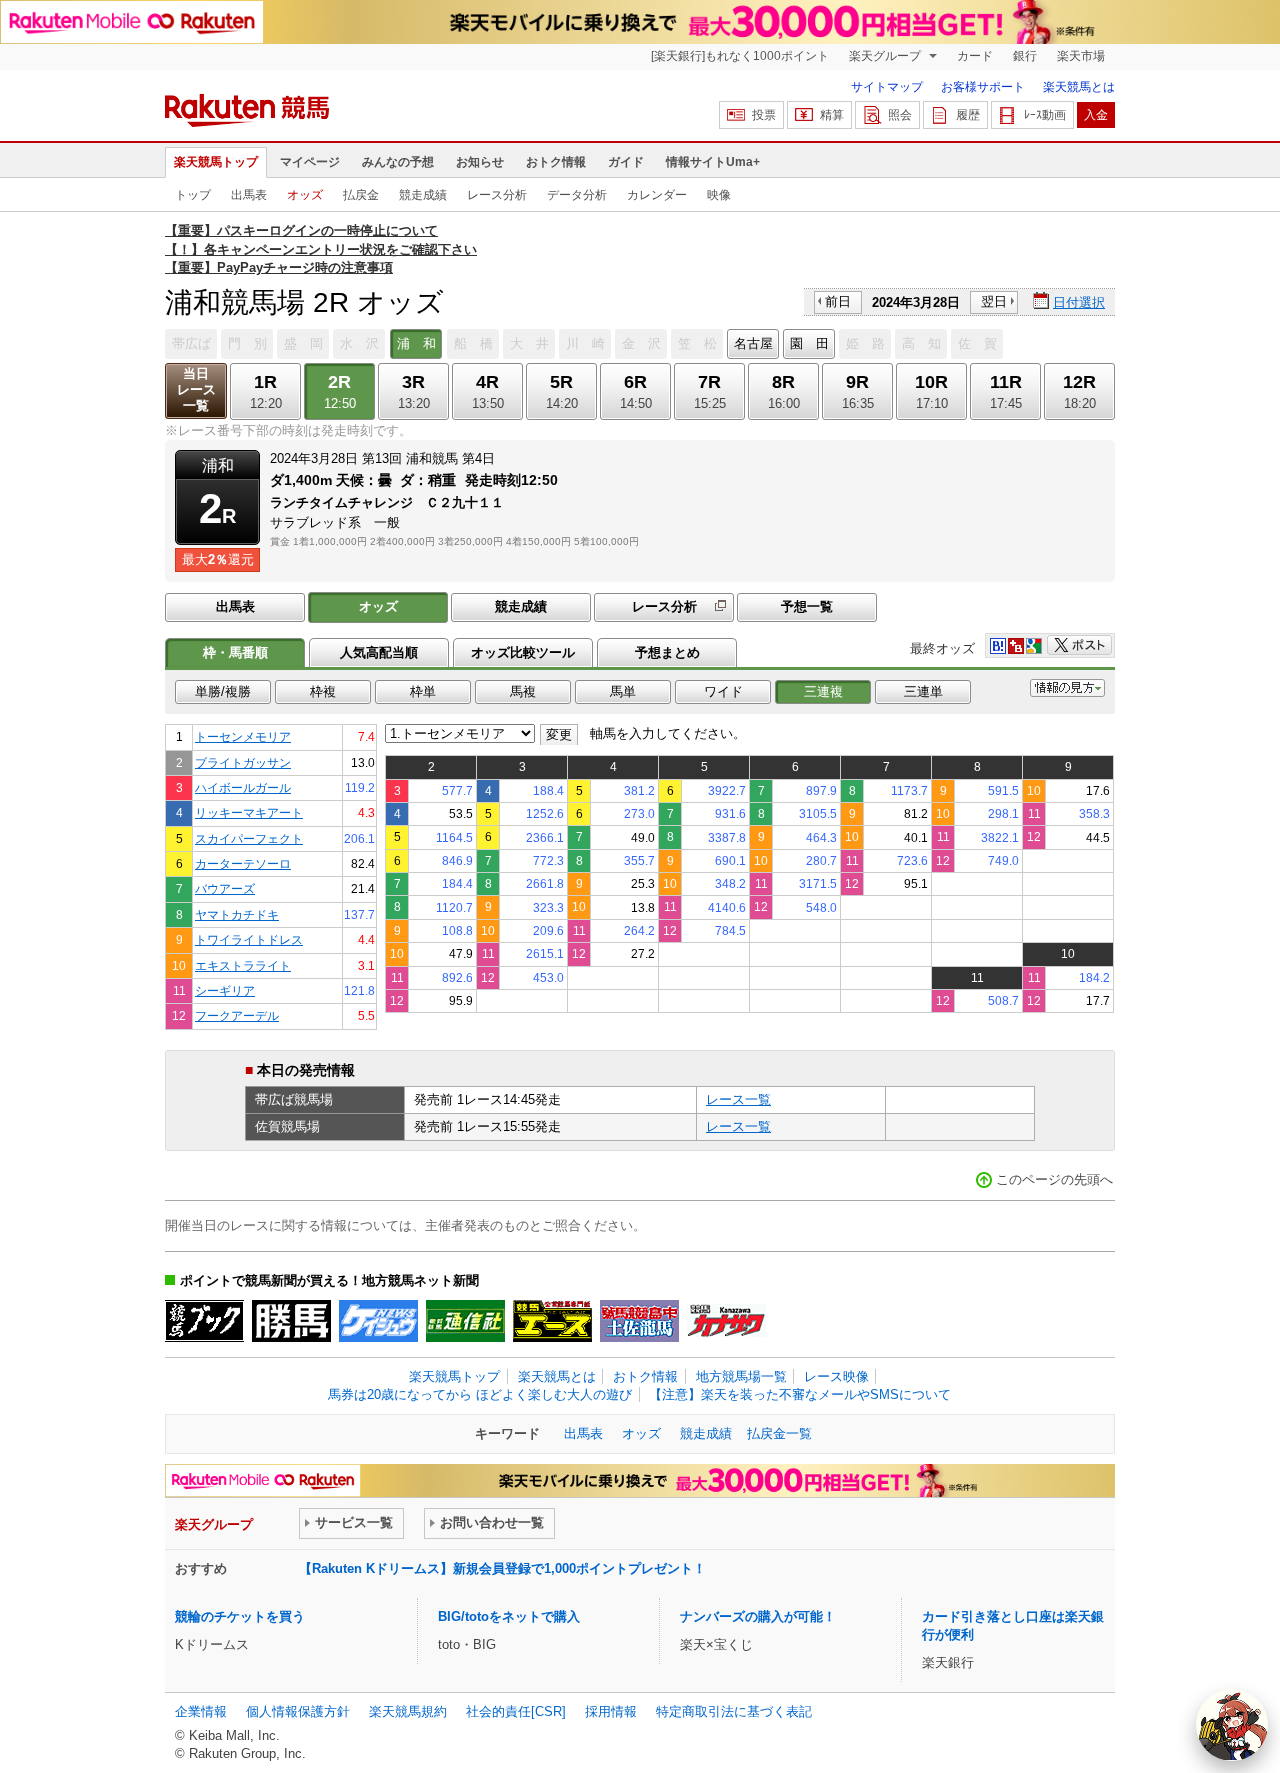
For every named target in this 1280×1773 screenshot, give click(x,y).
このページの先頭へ (1054, 1179)
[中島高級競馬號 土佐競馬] (639, 1321)
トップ (193, 195)
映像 (719, 195)
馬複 (523, 691)
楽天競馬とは (1079, 87)
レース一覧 (738, 1099)
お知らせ (480, 162)
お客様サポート (983, 87)
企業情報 (201, 1711)
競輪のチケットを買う (240, 1616)
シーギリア (225, 990)
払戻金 (361, 195)
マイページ (310, 162)
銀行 (1025, 56)
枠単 (423, 691)
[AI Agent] (1232, 1725)
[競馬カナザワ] (726, 1321)
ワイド (723, 691)
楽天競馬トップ (216, 162)
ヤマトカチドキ (237, 914)
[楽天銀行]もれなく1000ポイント (740, 56)
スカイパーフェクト (249, 838)
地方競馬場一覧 (741, 1376)
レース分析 (497, 195)
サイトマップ (887, 87)
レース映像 (836, 1376)
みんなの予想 (398, 162)
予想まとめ (667, 652)
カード (975, 56)
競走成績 (423, 195)
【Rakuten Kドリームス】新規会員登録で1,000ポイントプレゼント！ (502, 1568)
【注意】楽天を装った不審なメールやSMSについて (800, 1394)
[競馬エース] (552, 1321)
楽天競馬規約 (408, 1711)
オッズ (305, 195)
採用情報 (611, 1711)
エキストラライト (243, 965)
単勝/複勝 (223, 691)
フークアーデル (237, 1015)
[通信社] (465, 1321)
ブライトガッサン (243, 762)
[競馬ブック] (204, 1321)
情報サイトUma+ (713, 162)
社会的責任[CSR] (516, 1711)
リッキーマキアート (249, 812)
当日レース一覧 (196, 389)
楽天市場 (1081, 56)
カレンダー (657, 195)
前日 (838, 301)
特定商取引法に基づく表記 (734, 1711)
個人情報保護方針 (298, 1711)
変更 (559, 734)
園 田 (809, 343)
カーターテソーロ (243, 863)
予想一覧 (807, 606)
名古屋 (753, 343)
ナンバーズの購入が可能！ (758, 1616)
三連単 (923, 691)
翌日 (994, 301)
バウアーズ (225, 888)
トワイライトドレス (249, 939)
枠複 (323, 691)
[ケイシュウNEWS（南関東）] (378, 1321)
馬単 (623, 691)
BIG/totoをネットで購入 (509, 1616)
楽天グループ (886, 56)
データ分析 (577, 195)
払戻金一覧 (779, 1433)
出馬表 (249, 195)
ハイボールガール (243, 787)
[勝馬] (291, 1321)
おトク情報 (556, 162)
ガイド (626, 162)
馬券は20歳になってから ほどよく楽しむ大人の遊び (480, 1394)
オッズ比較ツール (523, 652)
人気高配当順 (379, 652)
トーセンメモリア (243, 736)
